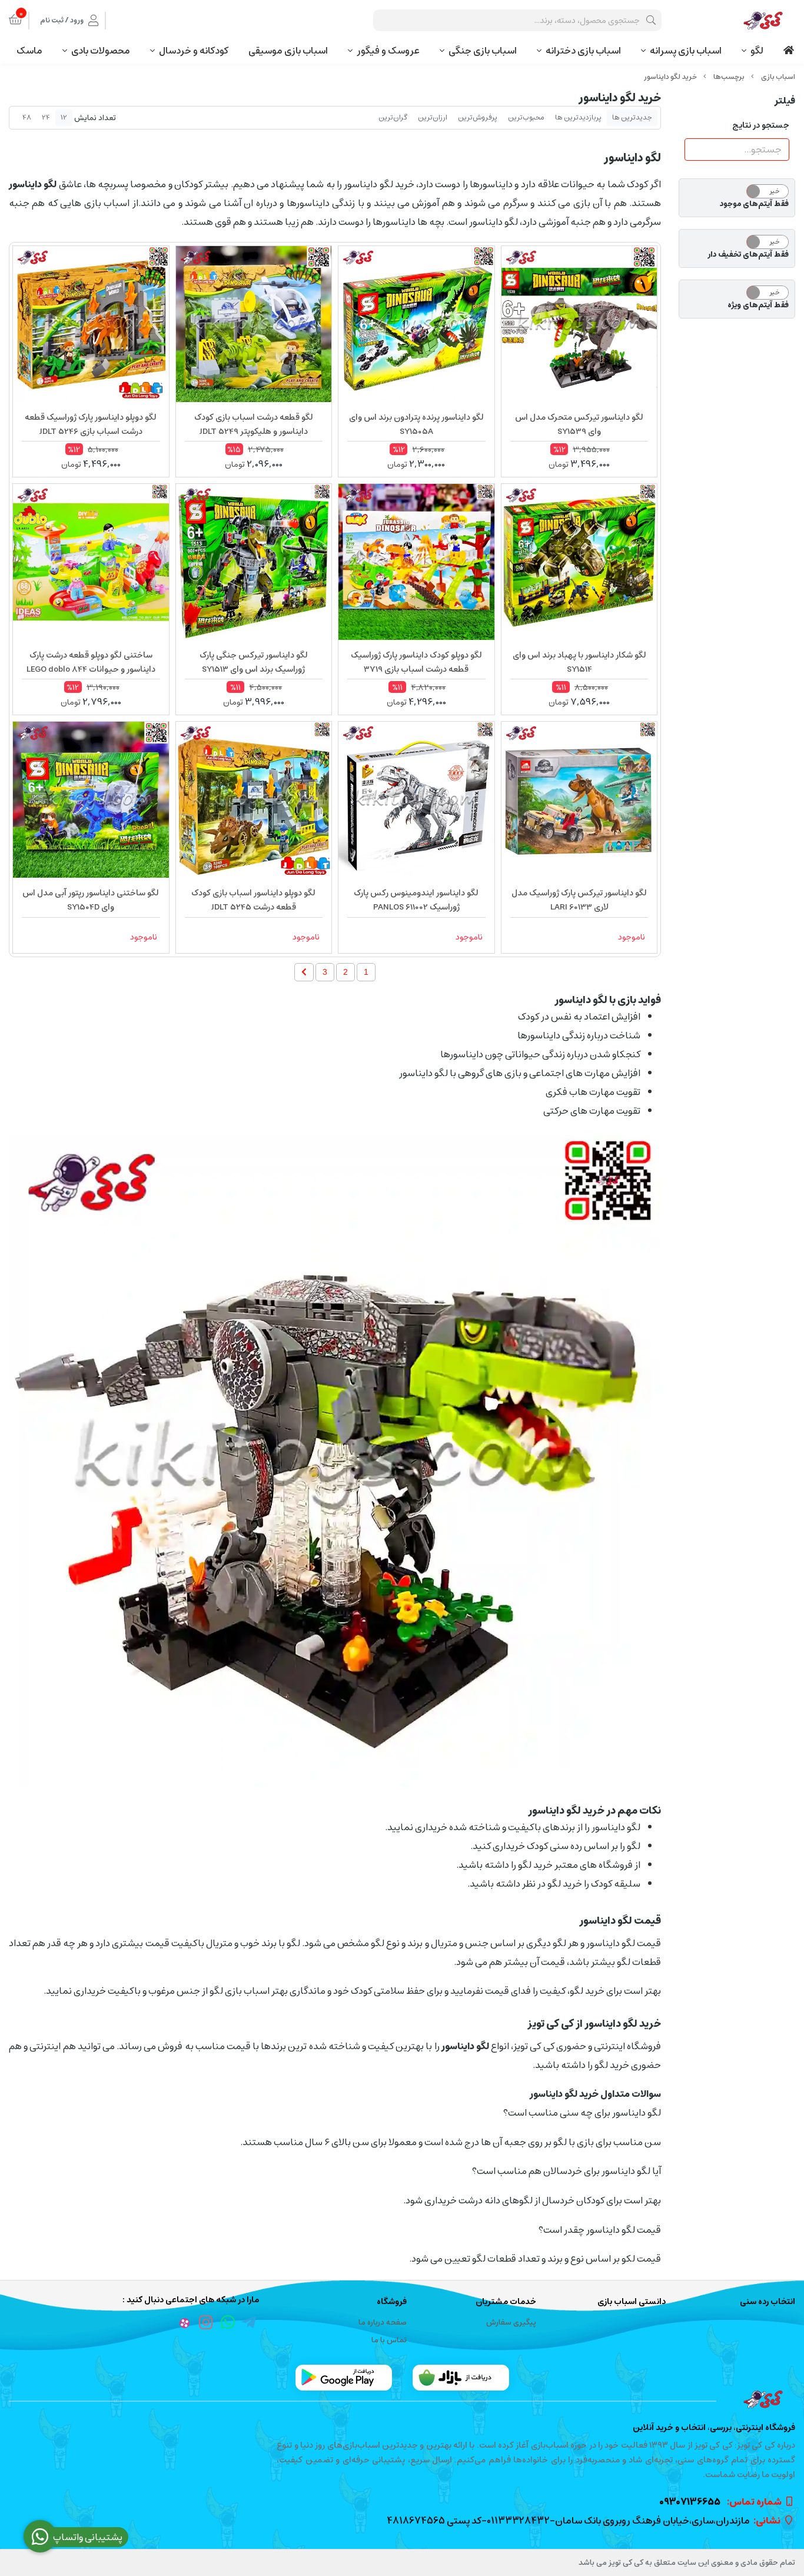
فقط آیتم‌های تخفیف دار (748, 255)
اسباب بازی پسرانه (686, 51)
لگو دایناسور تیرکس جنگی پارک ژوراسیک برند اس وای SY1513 (254, 662)
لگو (757, 51)
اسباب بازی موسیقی (288, 51)
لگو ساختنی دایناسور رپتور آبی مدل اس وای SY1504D (91, 900)
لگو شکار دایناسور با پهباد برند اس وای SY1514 (579, 662)
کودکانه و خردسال (194, 51)
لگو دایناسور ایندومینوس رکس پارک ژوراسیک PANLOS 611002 (416, 900)
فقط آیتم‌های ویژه (758, 306)
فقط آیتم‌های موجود (754, 204)
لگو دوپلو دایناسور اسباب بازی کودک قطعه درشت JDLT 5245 (253, 900)
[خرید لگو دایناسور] (402, 2399)
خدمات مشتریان (506, 2302)
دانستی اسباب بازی (632, 2302)
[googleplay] (344, 2378)
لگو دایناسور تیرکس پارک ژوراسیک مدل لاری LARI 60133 (579, 900)
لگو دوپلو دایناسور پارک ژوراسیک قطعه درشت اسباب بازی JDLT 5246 (91, 424)
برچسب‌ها (729, 77)
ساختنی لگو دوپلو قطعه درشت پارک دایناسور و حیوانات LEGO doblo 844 (91, 662)
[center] (651, 20)
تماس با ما (389, 2340)
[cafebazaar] (461, 2378)
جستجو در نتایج (761, 125)
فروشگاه (391, 2302)
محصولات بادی (101, 51)
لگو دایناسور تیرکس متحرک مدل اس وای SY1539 (579, 424)
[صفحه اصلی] (778, 77)
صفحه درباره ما (383, 2323)
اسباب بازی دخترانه (583, 51)
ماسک (29, 51)
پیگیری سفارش (511, 2323)
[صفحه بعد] (304, 972)
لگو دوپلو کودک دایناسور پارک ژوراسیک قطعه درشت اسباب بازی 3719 (416, 662)
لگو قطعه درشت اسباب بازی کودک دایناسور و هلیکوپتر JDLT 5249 (254, 424)
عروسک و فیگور (388, 51)
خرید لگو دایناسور (670, 77)
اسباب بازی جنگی (483, 51)
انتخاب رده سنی (768, 2302)
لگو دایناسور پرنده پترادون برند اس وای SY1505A (416, 424)
